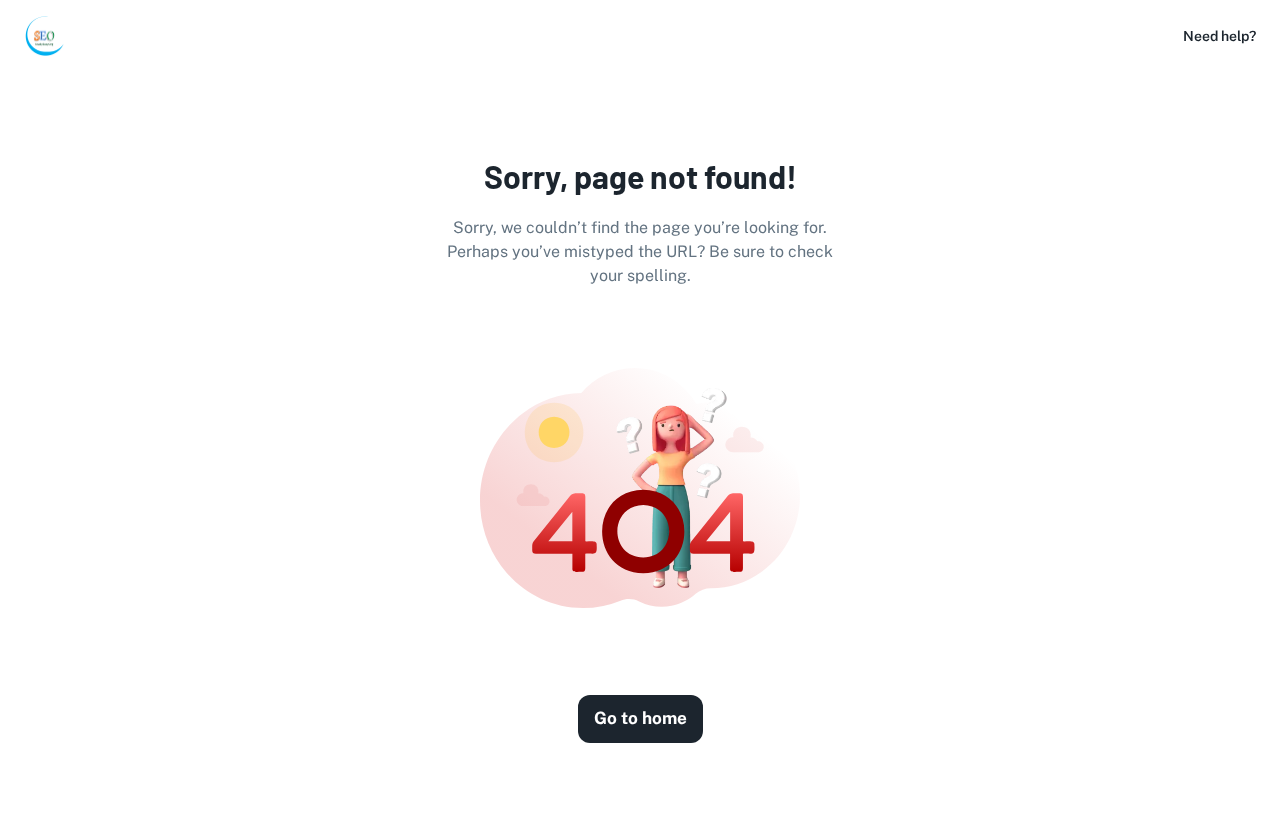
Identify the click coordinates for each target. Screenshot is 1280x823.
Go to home (640, 718)
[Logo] (44, 36)
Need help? (1219, 36)
